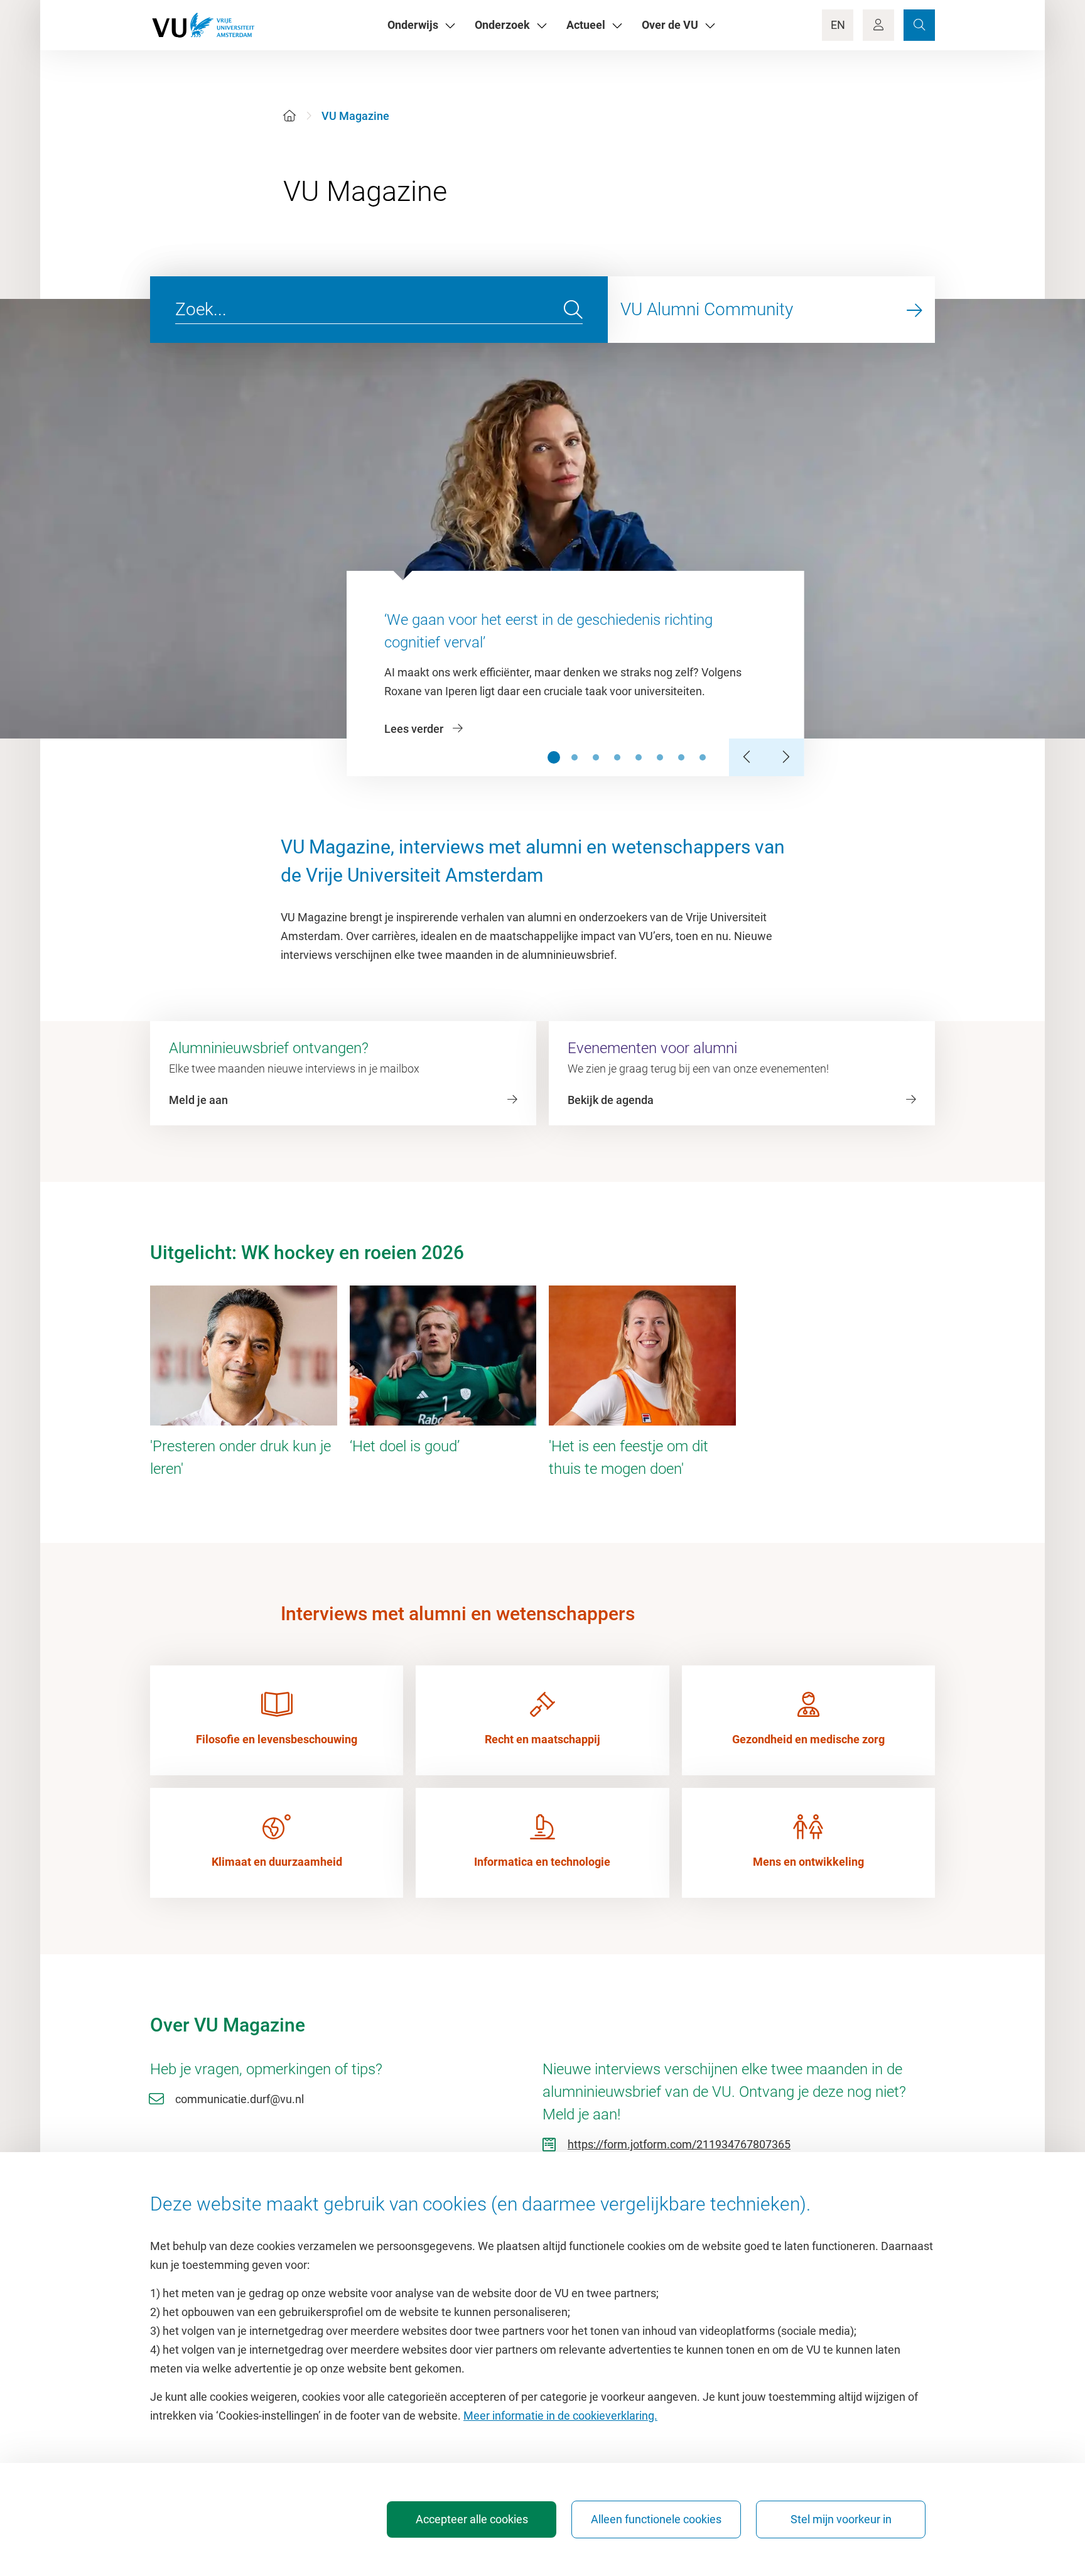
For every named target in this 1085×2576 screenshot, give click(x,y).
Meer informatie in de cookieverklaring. (560, 2416)
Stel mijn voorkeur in (841, 2519)
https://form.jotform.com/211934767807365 (679, 2144)
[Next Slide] (785, 757)
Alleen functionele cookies (656, 2519)
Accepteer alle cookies (472, 2519)
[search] (573, 310)
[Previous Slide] (748, 757)
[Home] (289, 116)
